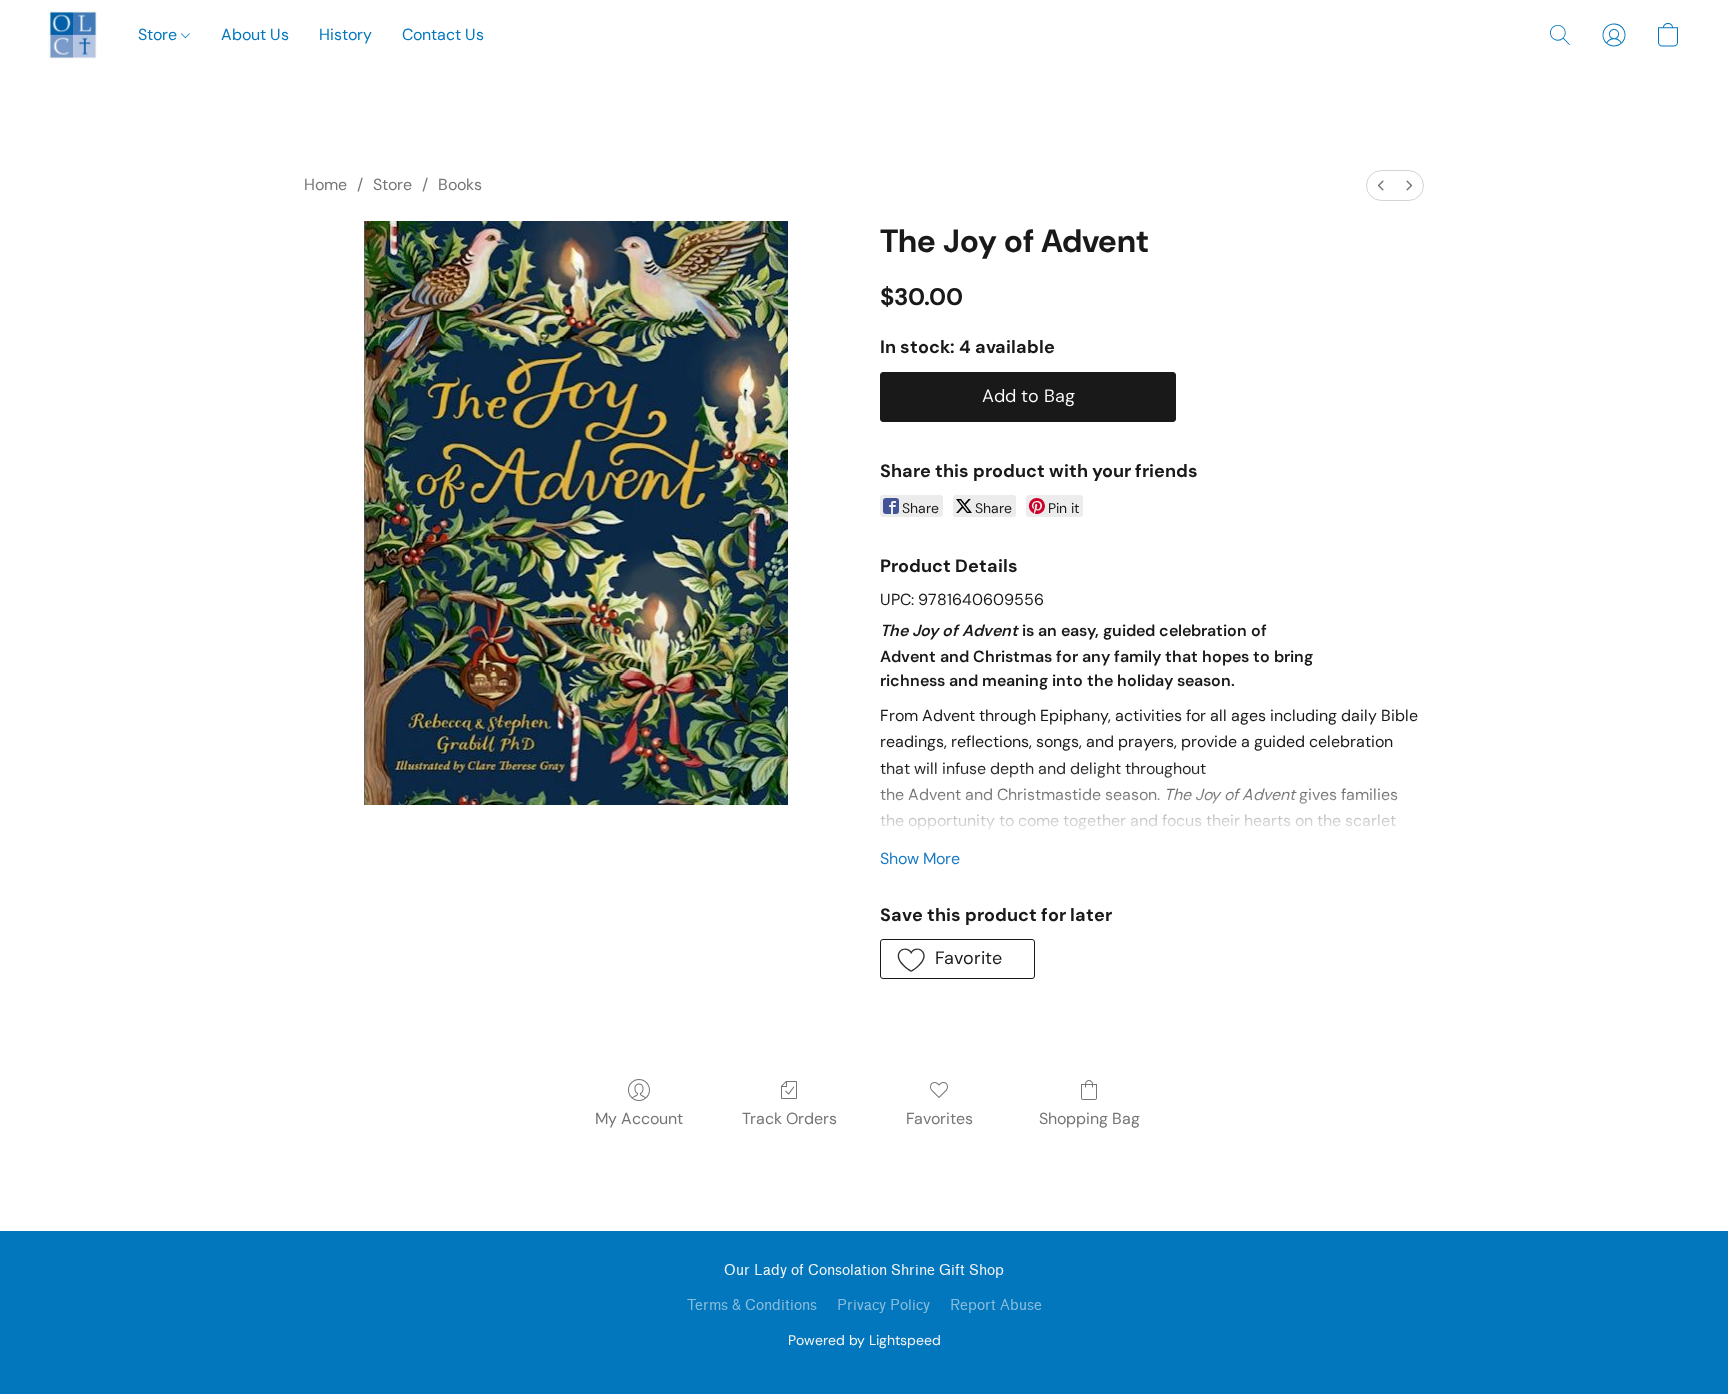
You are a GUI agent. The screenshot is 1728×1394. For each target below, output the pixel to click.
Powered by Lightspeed (864, 1340)
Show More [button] (920, 858)
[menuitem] (1381, 185)
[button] (73, 35)
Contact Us (443, 34)
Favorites (939, 1118)
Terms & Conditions (752, 1305)
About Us (255, 34)
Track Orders (789, 1118)
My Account (639, 1118)
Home (325, 184)
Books (460, 184)
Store (159, 34)
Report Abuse (996, 1305)
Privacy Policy (883, 1305)
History (345, 34)
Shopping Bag (1089, 1118)
